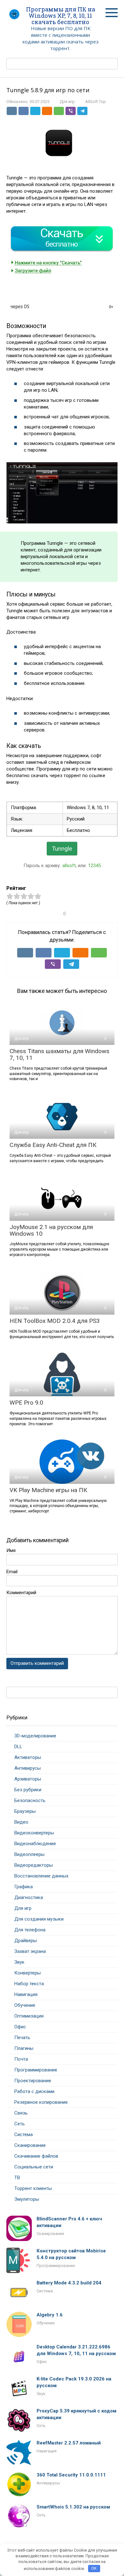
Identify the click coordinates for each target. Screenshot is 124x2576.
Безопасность (30, 1800)
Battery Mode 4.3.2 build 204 (69, 2283)
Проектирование (33, 2081)
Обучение (25, 2005)
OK (94, 2568)
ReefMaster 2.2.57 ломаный (69, 2443)
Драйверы (26, 1941)
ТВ (17, 2178)
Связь (21, 2113)
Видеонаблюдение (35, 1844)
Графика (24, 1887)
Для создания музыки (39, 1919)
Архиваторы (28, 1779)
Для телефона (30, 1930)
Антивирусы (28, 1768)
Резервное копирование (41, 2102)
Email (12, 1572)
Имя (11, 1550)
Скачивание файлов (36, 2156)
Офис (20, 2027)
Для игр (67, 102)
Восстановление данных (41, 1876)
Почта (21, 2059)
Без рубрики (28, 1790)
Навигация (26, 1994)
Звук (19, 1962)
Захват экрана (30, 1951)
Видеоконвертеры (34, 1833)
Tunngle (62, 849)
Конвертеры (28, 1973)
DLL (18, 1747)
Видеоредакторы (34, 1865)
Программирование (36, 2070)
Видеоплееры (29, 1854)
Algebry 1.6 (50, 2315)
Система (24, 2135)
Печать (22, 2038)
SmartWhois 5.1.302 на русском (73, 2507)
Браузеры (25, 1811)
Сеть (20, 2124)
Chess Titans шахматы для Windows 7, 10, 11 (59, 1054)
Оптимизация (29, 2016)
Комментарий (21, 1593)
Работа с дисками (34, 2091)
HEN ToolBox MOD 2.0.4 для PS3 (55, 1321)
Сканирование (30, 2145)
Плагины (24, 2048)
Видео (21, 1822)
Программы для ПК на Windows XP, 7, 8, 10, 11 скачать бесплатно (61, 16)
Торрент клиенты (33, 2188)
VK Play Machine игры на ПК (48, 1490)
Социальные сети (34, 2167)
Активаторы (28, 1757)
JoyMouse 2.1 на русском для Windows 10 (51, 1230)
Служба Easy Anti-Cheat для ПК (53, 1145)
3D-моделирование (35, 1736)
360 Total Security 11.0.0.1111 (71, 2475)
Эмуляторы (27, 2199)
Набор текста (29, 1984)
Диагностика (29, 1897)
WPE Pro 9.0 (26, 1403)
